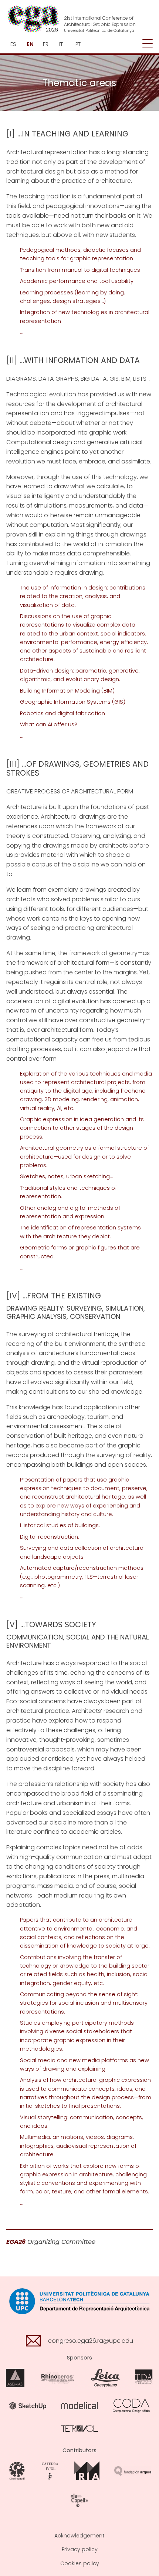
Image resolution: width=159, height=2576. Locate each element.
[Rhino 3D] (58, 2378)
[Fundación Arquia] (133, 2471)
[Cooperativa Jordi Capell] (79, 2500)
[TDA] (144, 2378)
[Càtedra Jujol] (50, 2471)
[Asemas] (15, 2378)
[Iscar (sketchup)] (28, 2405)
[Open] (148, 44)
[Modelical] (79, 2405)
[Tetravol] (79, 2428)
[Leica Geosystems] (105, 2378)
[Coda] (131, 2405)
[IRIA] (87, 2471)
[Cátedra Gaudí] (17, 2471)
